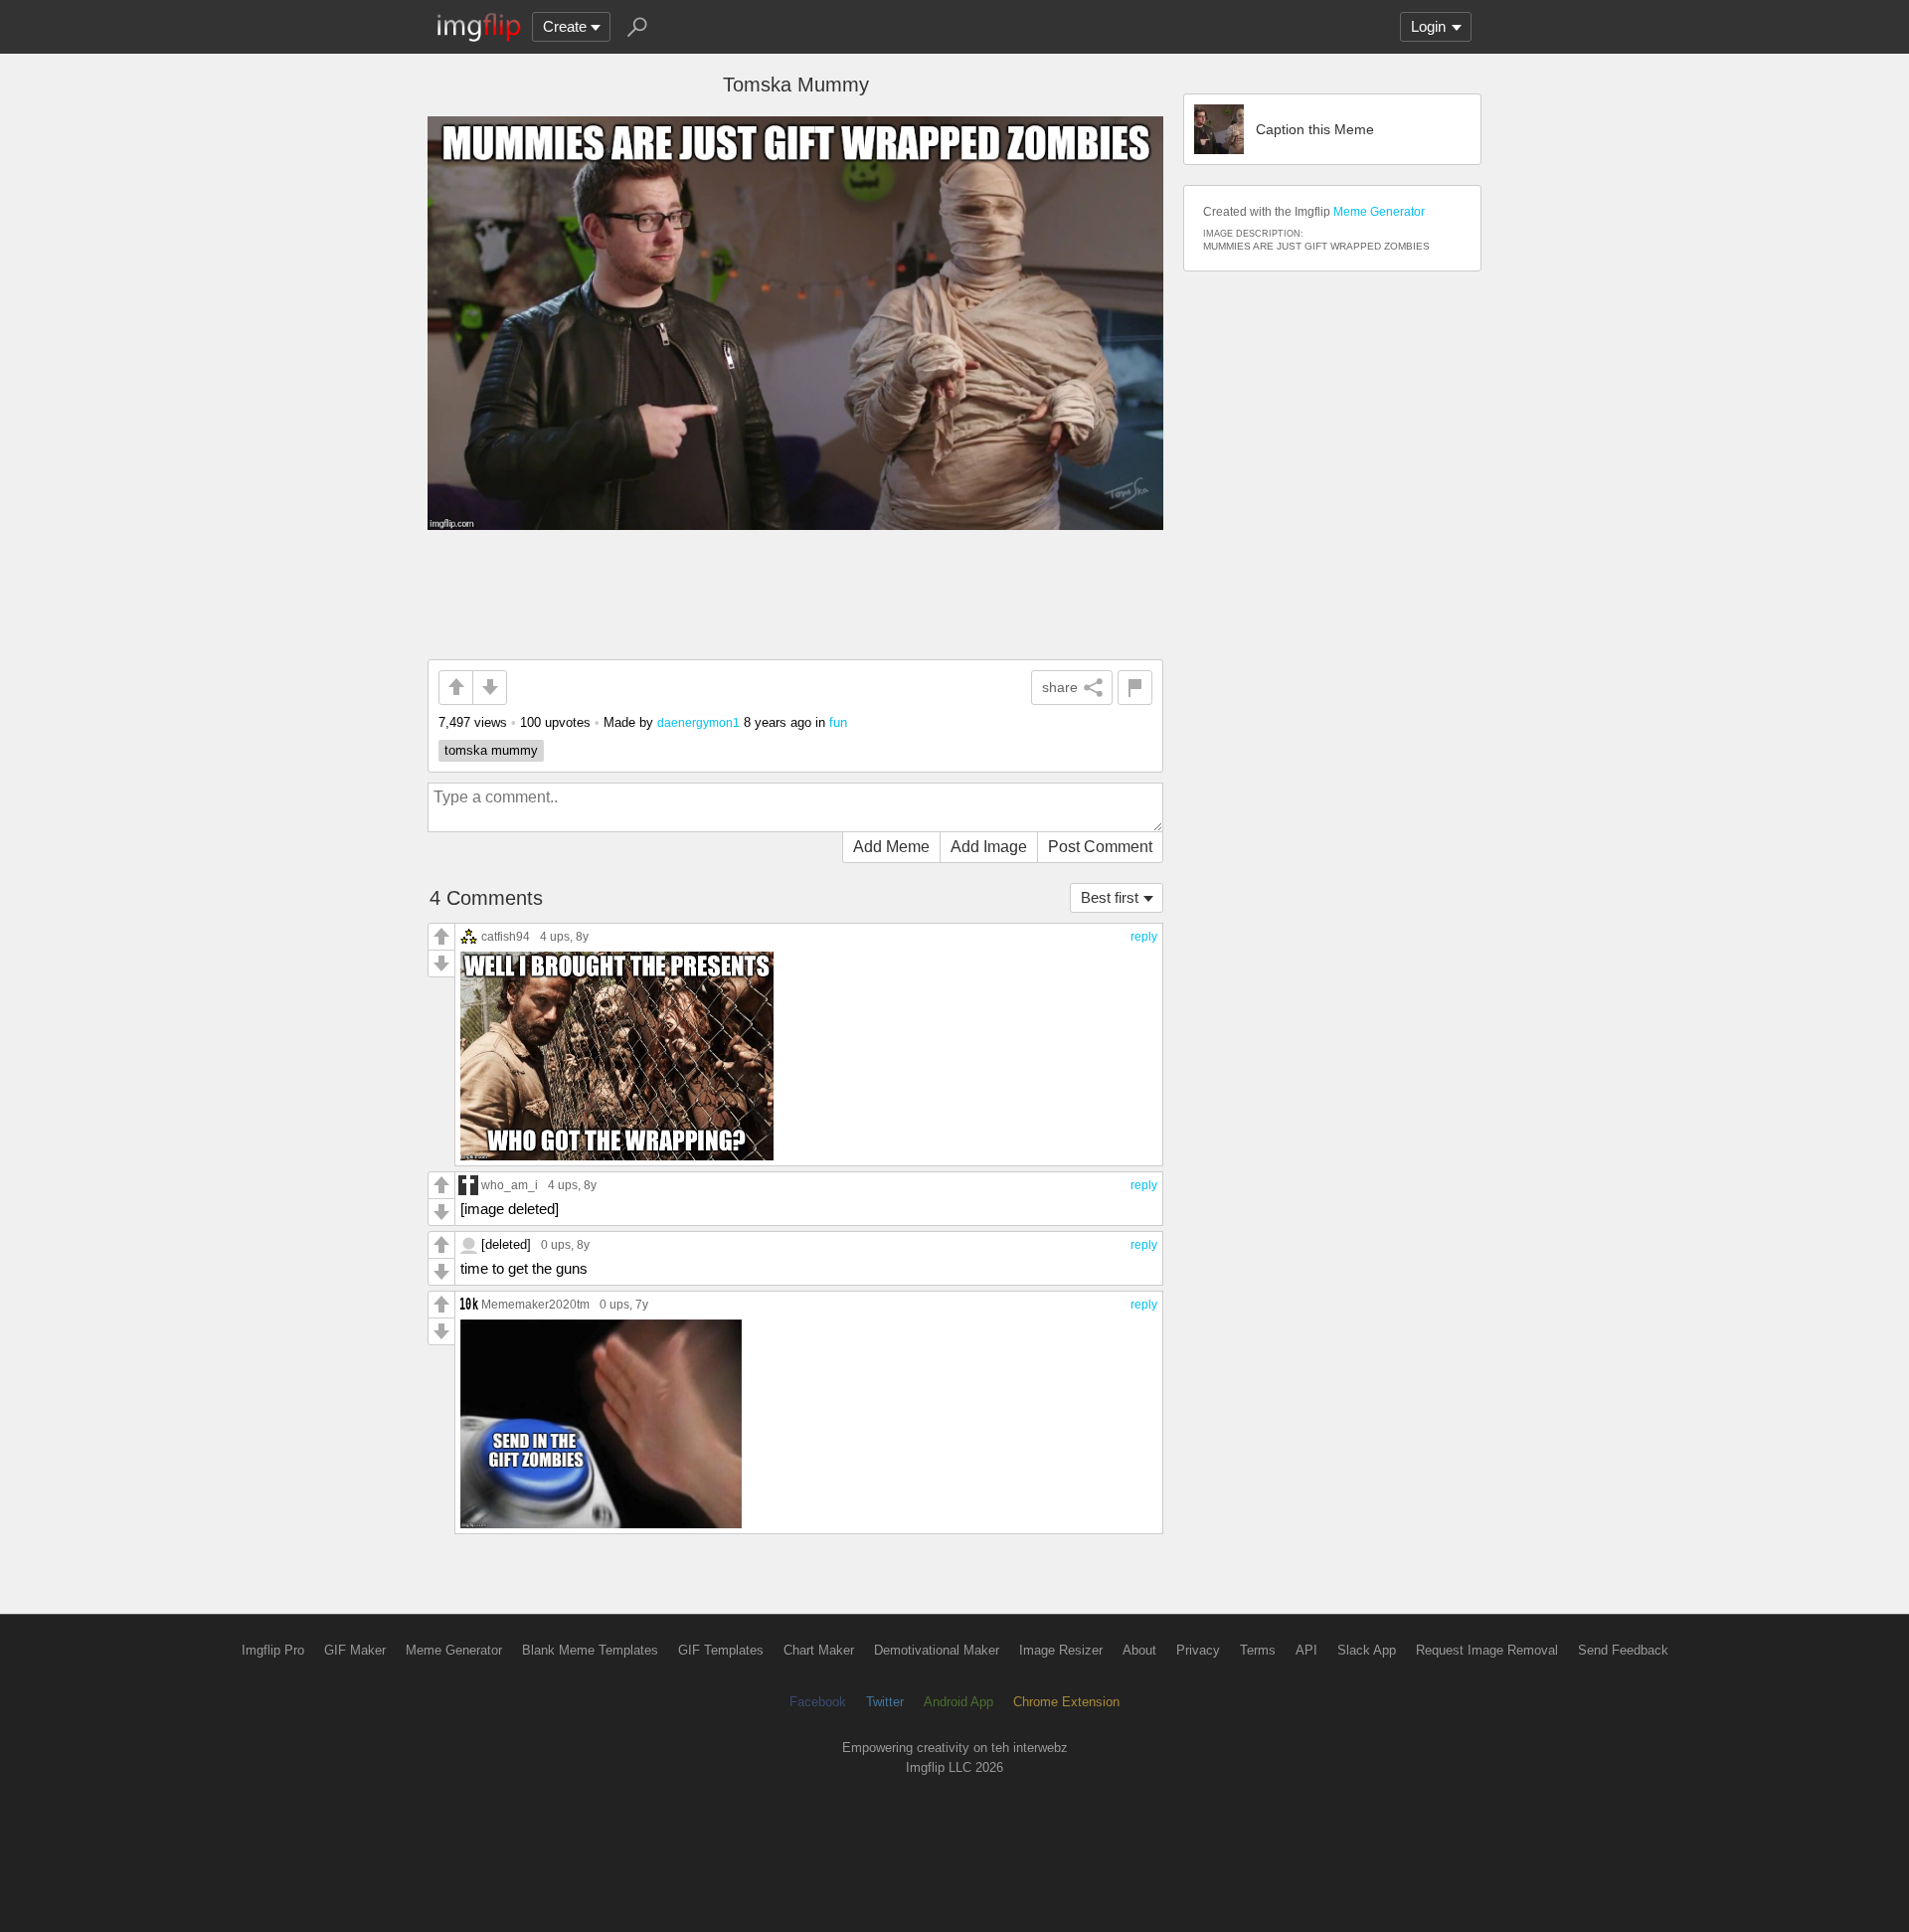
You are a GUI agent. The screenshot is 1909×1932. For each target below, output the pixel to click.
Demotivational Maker (937, 1650)
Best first (1110, 897)
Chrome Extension (1066, 1702)
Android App (958, 1702)
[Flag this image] (1135, 688)
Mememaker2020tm (535, 1304)
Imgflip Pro (273, 1650)
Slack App (1367, 1650)
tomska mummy (491, 750)
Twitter (885, 1702)
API (1306, 1650)
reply (1144, 937)
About (1139, 1650)
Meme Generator (1379, 212)
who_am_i (510, 1185)
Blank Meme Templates (590, 1650)
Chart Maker (819, 1650)
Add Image (989, 847)
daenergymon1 (698, 722)
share (1060, 687)
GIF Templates (721, 1650)
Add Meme (891, 847)
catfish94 (506, 936)
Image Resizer (1061, 1650)
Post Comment (1100, 847)
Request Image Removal (1487, 1650)
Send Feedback (1623, 1650)
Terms (1258, 1650)
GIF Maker (355, 1650)
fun (838, 722)
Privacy (1198, 1650)
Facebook (818, 1702)
